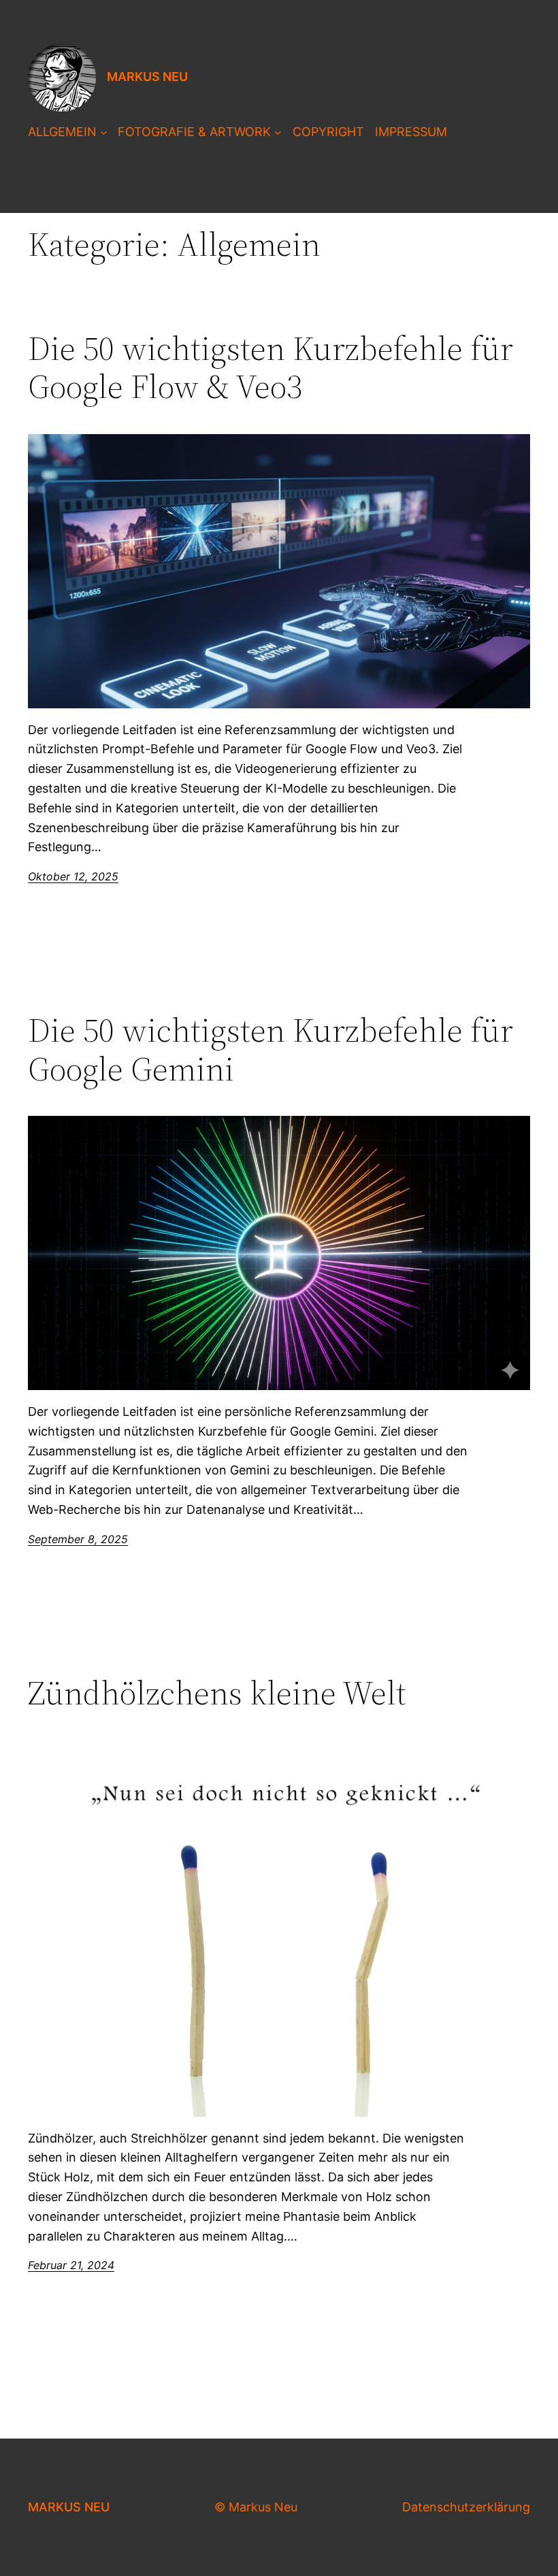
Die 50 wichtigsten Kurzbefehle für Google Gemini (270, 1050)
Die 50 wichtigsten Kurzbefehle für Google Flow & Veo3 (270, 368)
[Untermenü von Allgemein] (104, 132)
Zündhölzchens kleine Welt (217, 1693)
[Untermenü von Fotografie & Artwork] (278, 132)
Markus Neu (147, 77)
